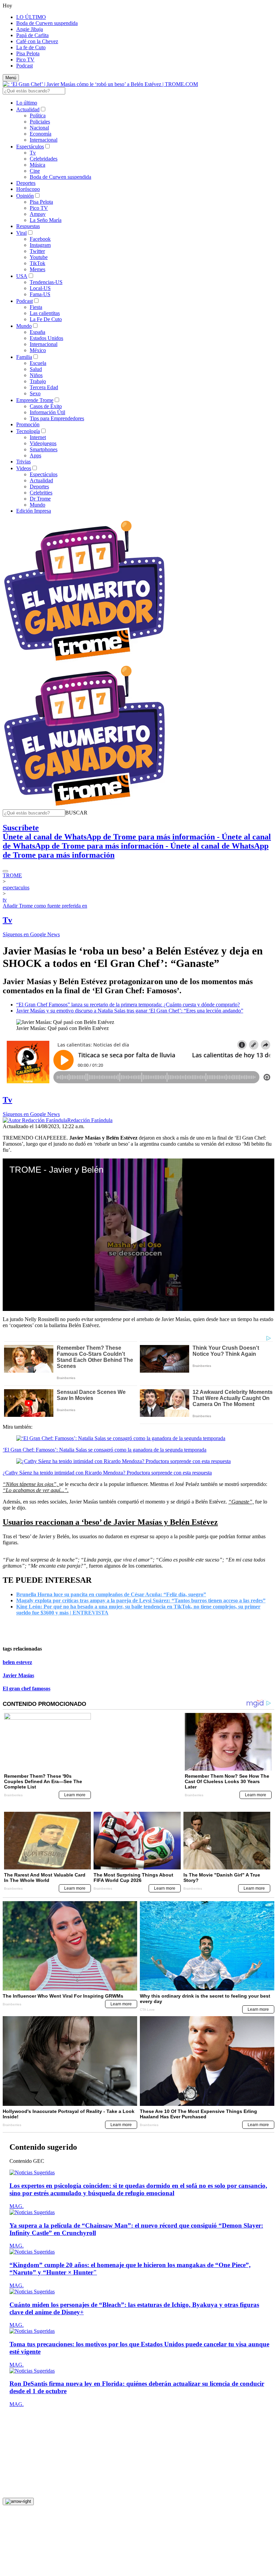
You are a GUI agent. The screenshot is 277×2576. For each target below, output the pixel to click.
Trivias (23, 462)
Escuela (38, 363)
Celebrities (41, 493)
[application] (138, 1235)
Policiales (40, 122)
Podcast (24, 66)
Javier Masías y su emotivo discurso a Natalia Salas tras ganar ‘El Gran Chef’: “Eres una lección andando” (130, 1011)
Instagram (40, 245)
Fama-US (40, 294)
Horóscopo (28, 189)
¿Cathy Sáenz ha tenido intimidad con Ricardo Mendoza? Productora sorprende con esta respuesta (107, 1473)
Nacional (39, 128)
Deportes (26, 183)
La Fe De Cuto (46, 319)
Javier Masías (18, 1675)
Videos (24, 468)
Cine (35, 171)
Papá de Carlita (32, 35)
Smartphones (44, 449)
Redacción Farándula (90, 1120)
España (37, 332)
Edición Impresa (34, 511)
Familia (24, 357)
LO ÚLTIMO (31, 17)
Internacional (44, 140)
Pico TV (25, 60)
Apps (35, 455)
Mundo (24, 326)
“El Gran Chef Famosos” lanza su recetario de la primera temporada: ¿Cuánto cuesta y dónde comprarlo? (128, 1005)
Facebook (40, 239)
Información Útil (47, 412)
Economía (41, 134)
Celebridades (44, 159)
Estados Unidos (46, 338)
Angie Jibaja (30, 29)
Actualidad (28, 109)
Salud (36, 369)
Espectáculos (30, 147)
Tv (33, 153)
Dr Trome (40, 499)
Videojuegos (43, 443)
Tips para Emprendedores (57, 418)
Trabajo (38, 381)
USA (22, 276)
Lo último (27, 103)
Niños (36, 375)
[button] (76, 813)
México (38, 350)
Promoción (28, 424)
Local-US (40, 288)
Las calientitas (45, 313)
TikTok (37, 263)
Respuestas (28, 226)
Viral (21, 233)
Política (38, 116)
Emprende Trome (35, 400)
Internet (38, 437)
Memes (37, 269)
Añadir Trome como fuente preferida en (45, 906)
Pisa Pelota (28, 53)
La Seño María (46, 220)
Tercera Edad (44, 387)
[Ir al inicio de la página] (18, 2491)
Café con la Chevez (37, 41)
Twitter (37, 251)
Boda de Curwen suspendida (47, 23)
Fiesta (36, 307)
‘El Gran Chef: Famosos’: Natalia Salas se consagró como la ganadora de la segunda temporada (105, 1450)
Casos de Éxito (46, 406)
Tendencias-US (46, 282)
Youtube (39, 257)
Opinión (25, 196)
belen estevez (17, 1662)
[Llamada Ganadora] (85, 661)
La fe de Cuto (31, 47)
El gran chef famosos (27, 1688)
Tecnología (28, 431)
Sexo (35, 393)
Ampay (38, 214)
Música (37, 165)
